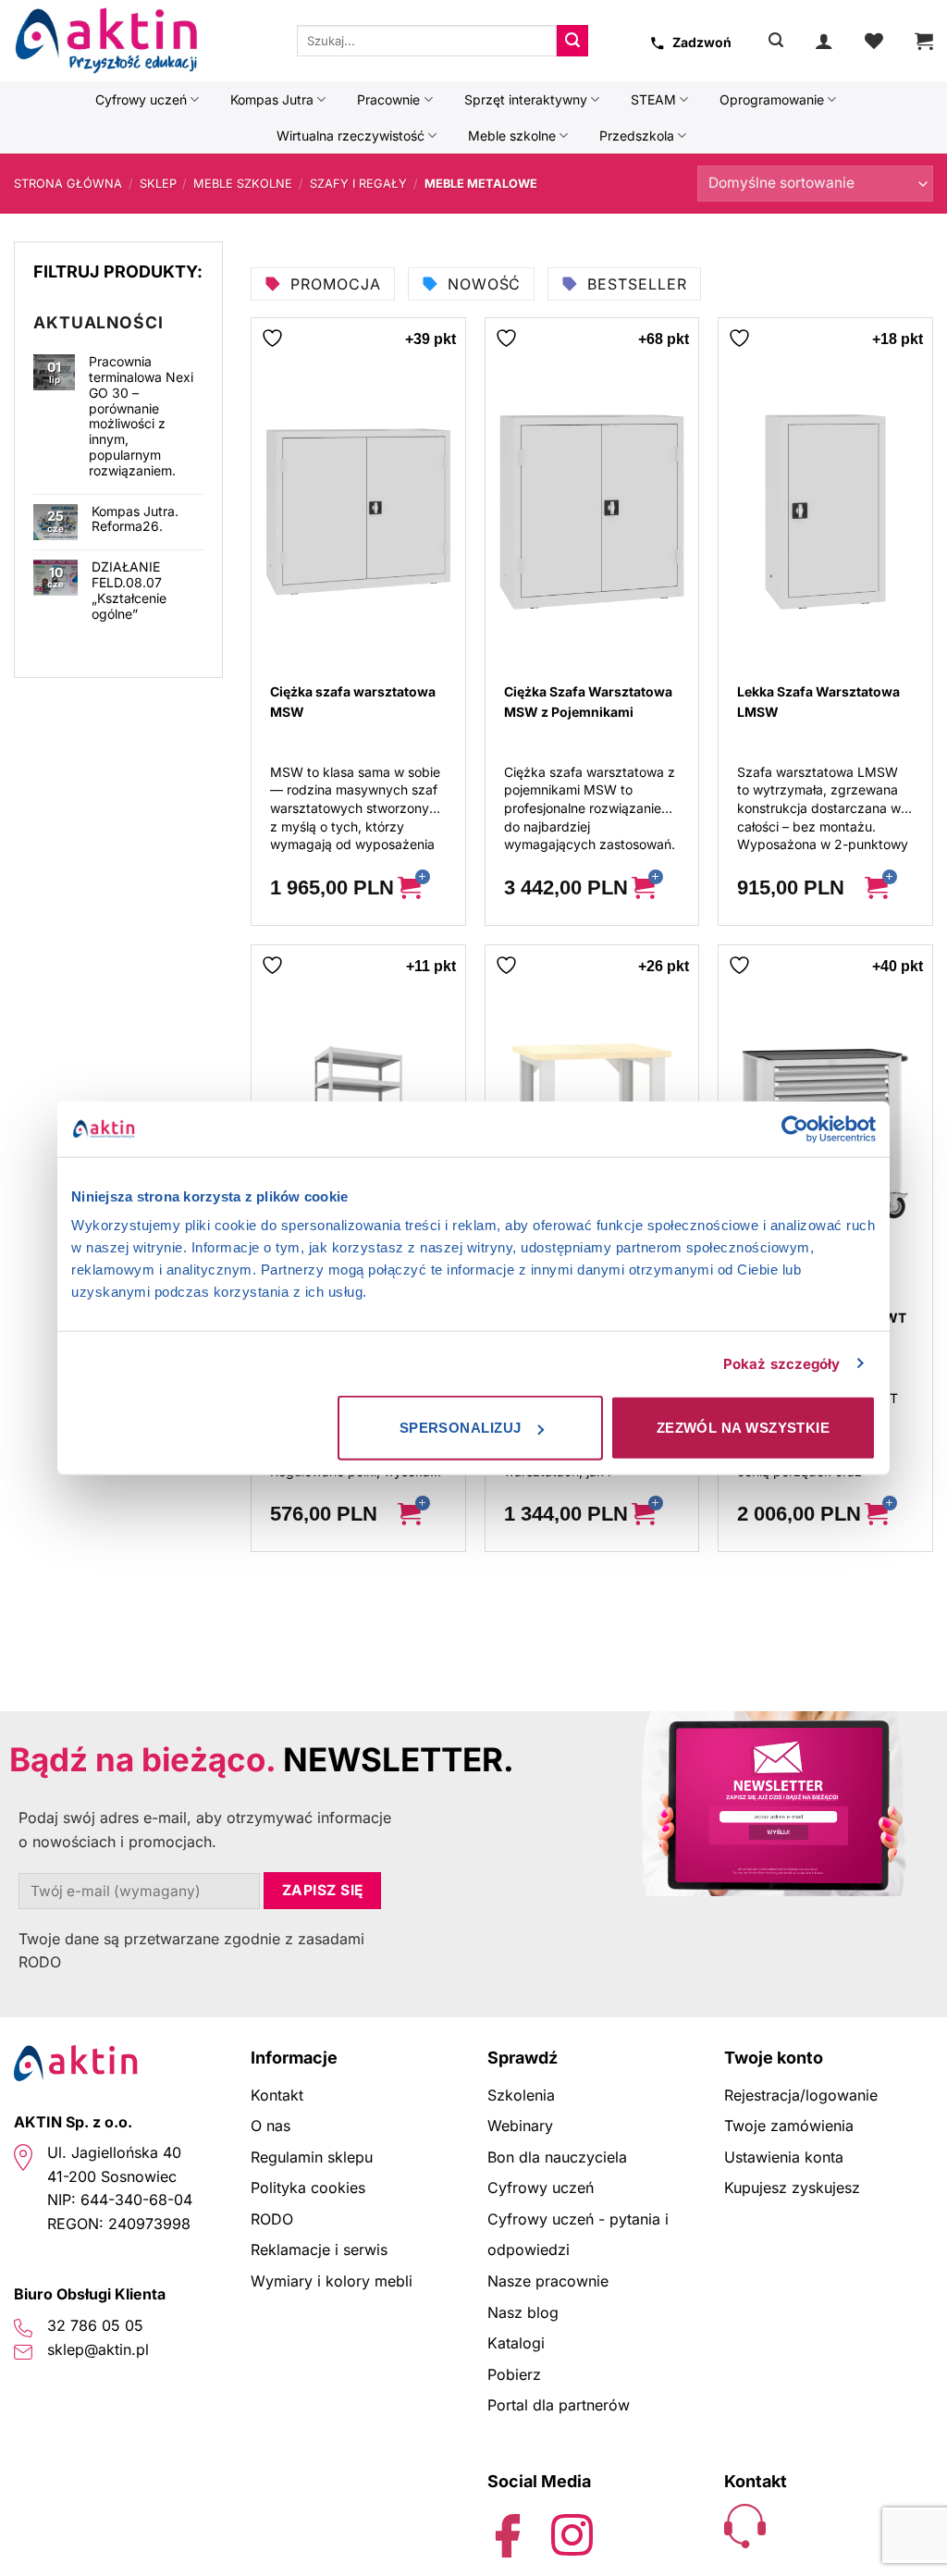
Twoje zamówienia (789, 2126)
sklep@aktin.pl (98, 2349)
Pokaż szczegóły (782, 1363)
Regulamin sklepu (312, 2157)
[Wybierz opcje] (424, 888)
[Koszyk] (924, 41)
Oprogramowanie (772, 99)
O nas (271, 2126)
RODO (272, 2219)
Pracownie (388, 99)
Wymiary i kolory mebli (332, 2281)
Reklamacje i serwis (319, 2249)
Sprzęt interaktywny (526, 99)
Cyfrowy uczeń (141, 99)
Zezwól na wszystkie (744, 1428)
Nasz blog (523, 2312)
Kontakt (277, 2095)
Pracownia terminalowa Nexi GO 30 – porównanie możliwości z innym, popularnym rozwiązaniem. (141, 416)
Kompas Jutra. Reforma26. (135, 519)
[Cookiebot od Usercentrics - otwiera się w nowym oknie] (795, 1128)
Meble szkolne (512, 136)
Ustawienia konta (784, 2157)
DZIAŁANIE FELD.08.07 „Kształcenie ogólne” (129, 590)
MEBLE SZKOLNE (243, 184)
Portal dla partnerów (559, 2405)
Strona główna (68, 184)
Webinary (520, 2126)
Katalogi (516, 2343)
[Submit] (572, 41)
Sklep (158, 184)
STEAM (653, 99)
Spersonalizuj (461, 1428)
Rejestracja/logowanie (801, 2095)
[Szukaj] (776, 40)
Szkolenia (521, 2095)
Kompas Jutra (272, 99)
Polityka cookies (308, 2188)
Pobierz (514, 2374)
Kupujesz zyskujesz (792, 2188)
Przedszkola (637, 136)
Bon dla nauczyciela (557, 2157)
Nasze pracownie (548, 2281)
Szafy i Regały (358, 184)
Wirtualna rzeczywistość (351, 136)
